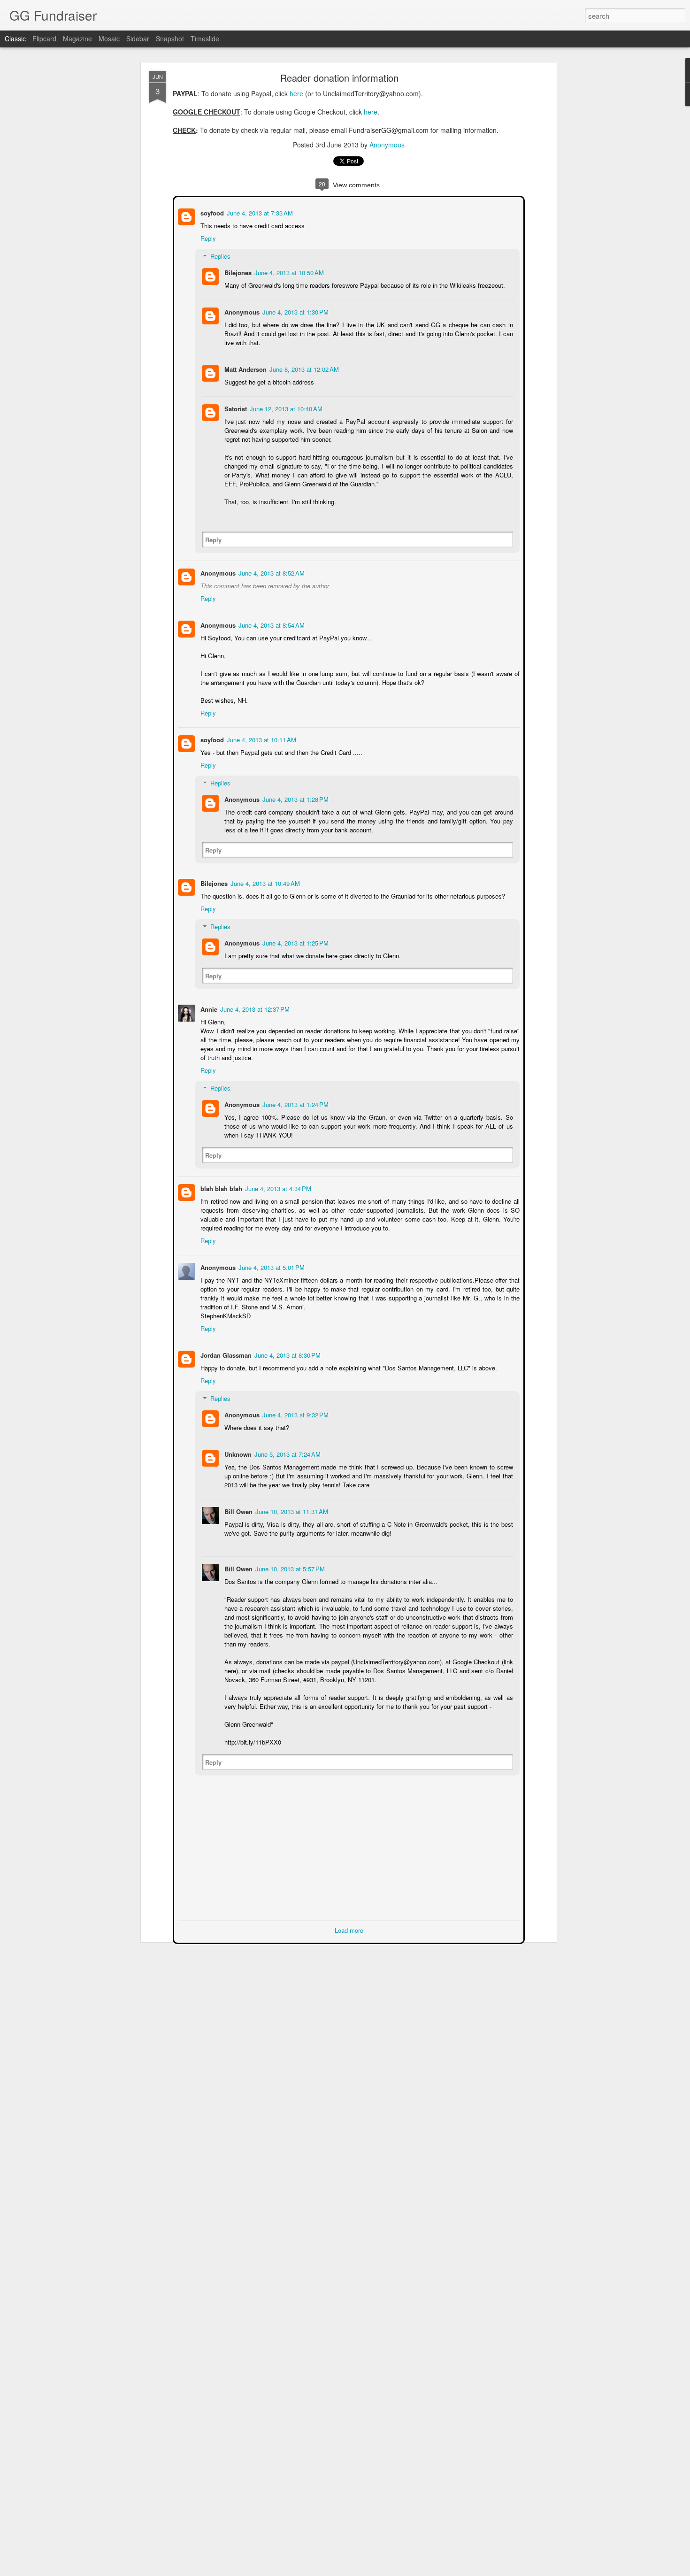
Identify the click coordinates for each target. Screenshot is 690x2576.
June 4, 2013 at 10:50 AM (288, 272)
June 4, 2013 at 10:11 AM (261, 739)
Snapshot (170, 38)
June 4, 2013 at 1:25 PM (295, 942)
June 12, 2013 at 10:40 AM (285, 408)
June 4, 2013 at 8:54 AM (271, 624)
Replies (219, 255)
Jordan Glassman (225, 1354)
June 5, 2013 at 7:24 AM (287, 1453)
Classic (15, 38)
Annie (208, 1008)
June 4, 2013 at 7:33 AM (259, 212)
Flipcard (44, 38)
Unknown (237, 1453)
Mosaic (109, 38)
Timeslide (205, 38)
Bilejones (237, 272)
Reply (207, 237)
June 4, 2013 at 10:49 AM (264, 882)
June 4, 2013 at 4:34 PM (277, 1188)
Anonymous (387, 145)
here (296, 93)
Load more (349, 1929)
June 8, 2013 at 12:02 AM (303, 368)
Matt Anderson (245, 368)
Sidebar (138, 38)
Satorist (235, 408)
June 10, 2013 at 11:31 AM (291, 1511)
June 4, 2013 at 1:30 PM (295, 311)
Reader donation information (339, 78)
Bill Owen (238, 1511)
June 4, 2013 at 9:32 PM (295, 1414)
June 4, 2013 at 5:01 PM (271, 1266)
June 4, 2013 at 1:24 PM (295, 1103)
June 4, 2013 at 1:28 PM (295, 798)
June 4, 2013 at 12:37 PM (254, 1008)
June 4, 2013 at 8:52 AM (271, 572)
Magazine (77, 38)
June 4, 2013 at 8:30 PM (287, 1354)
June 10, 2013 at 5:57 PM (289, 1568)
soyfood (211, 212)
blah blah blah (220, 1188)
